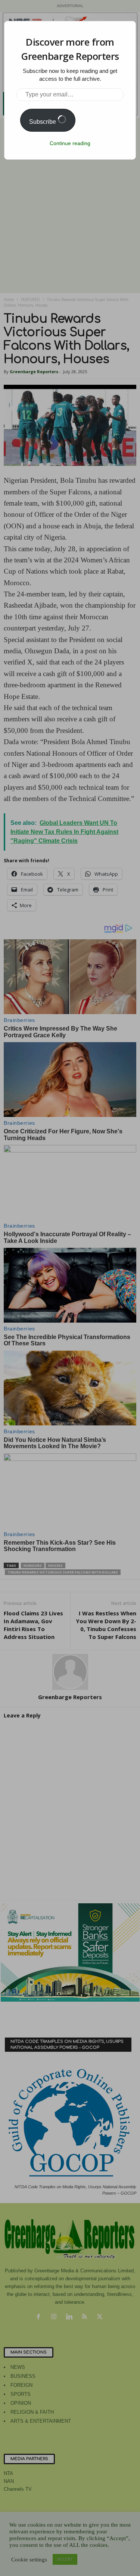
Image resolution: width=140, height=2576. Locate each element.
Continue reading (70, 143)
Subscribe (43, 122)
